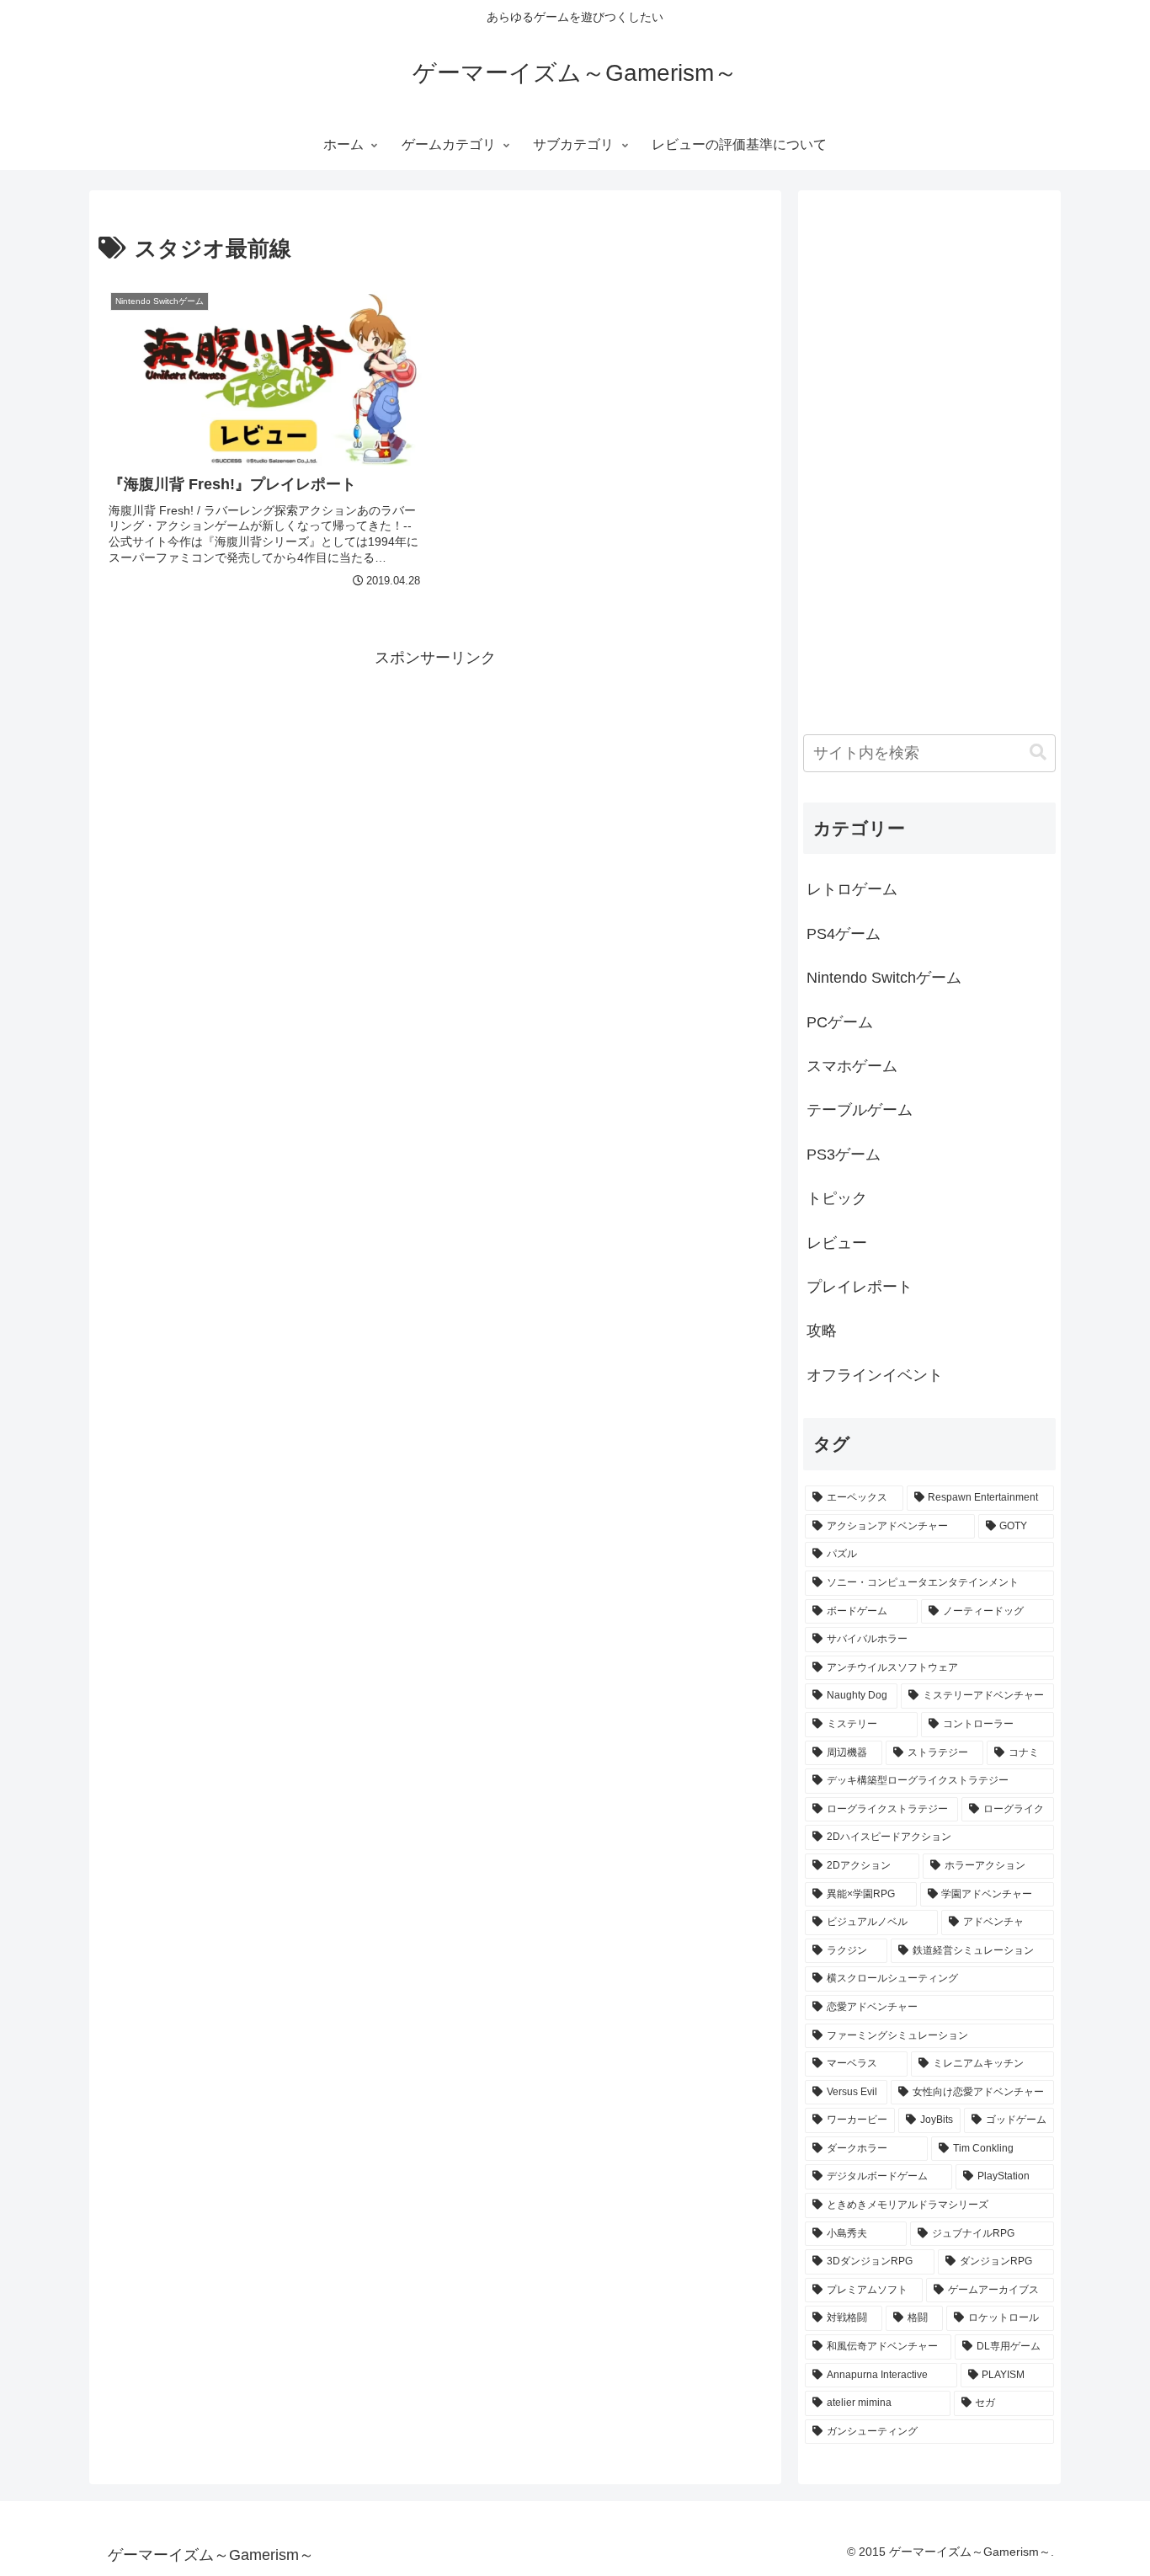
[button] (1038, 752)
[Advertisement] (435, 789)
